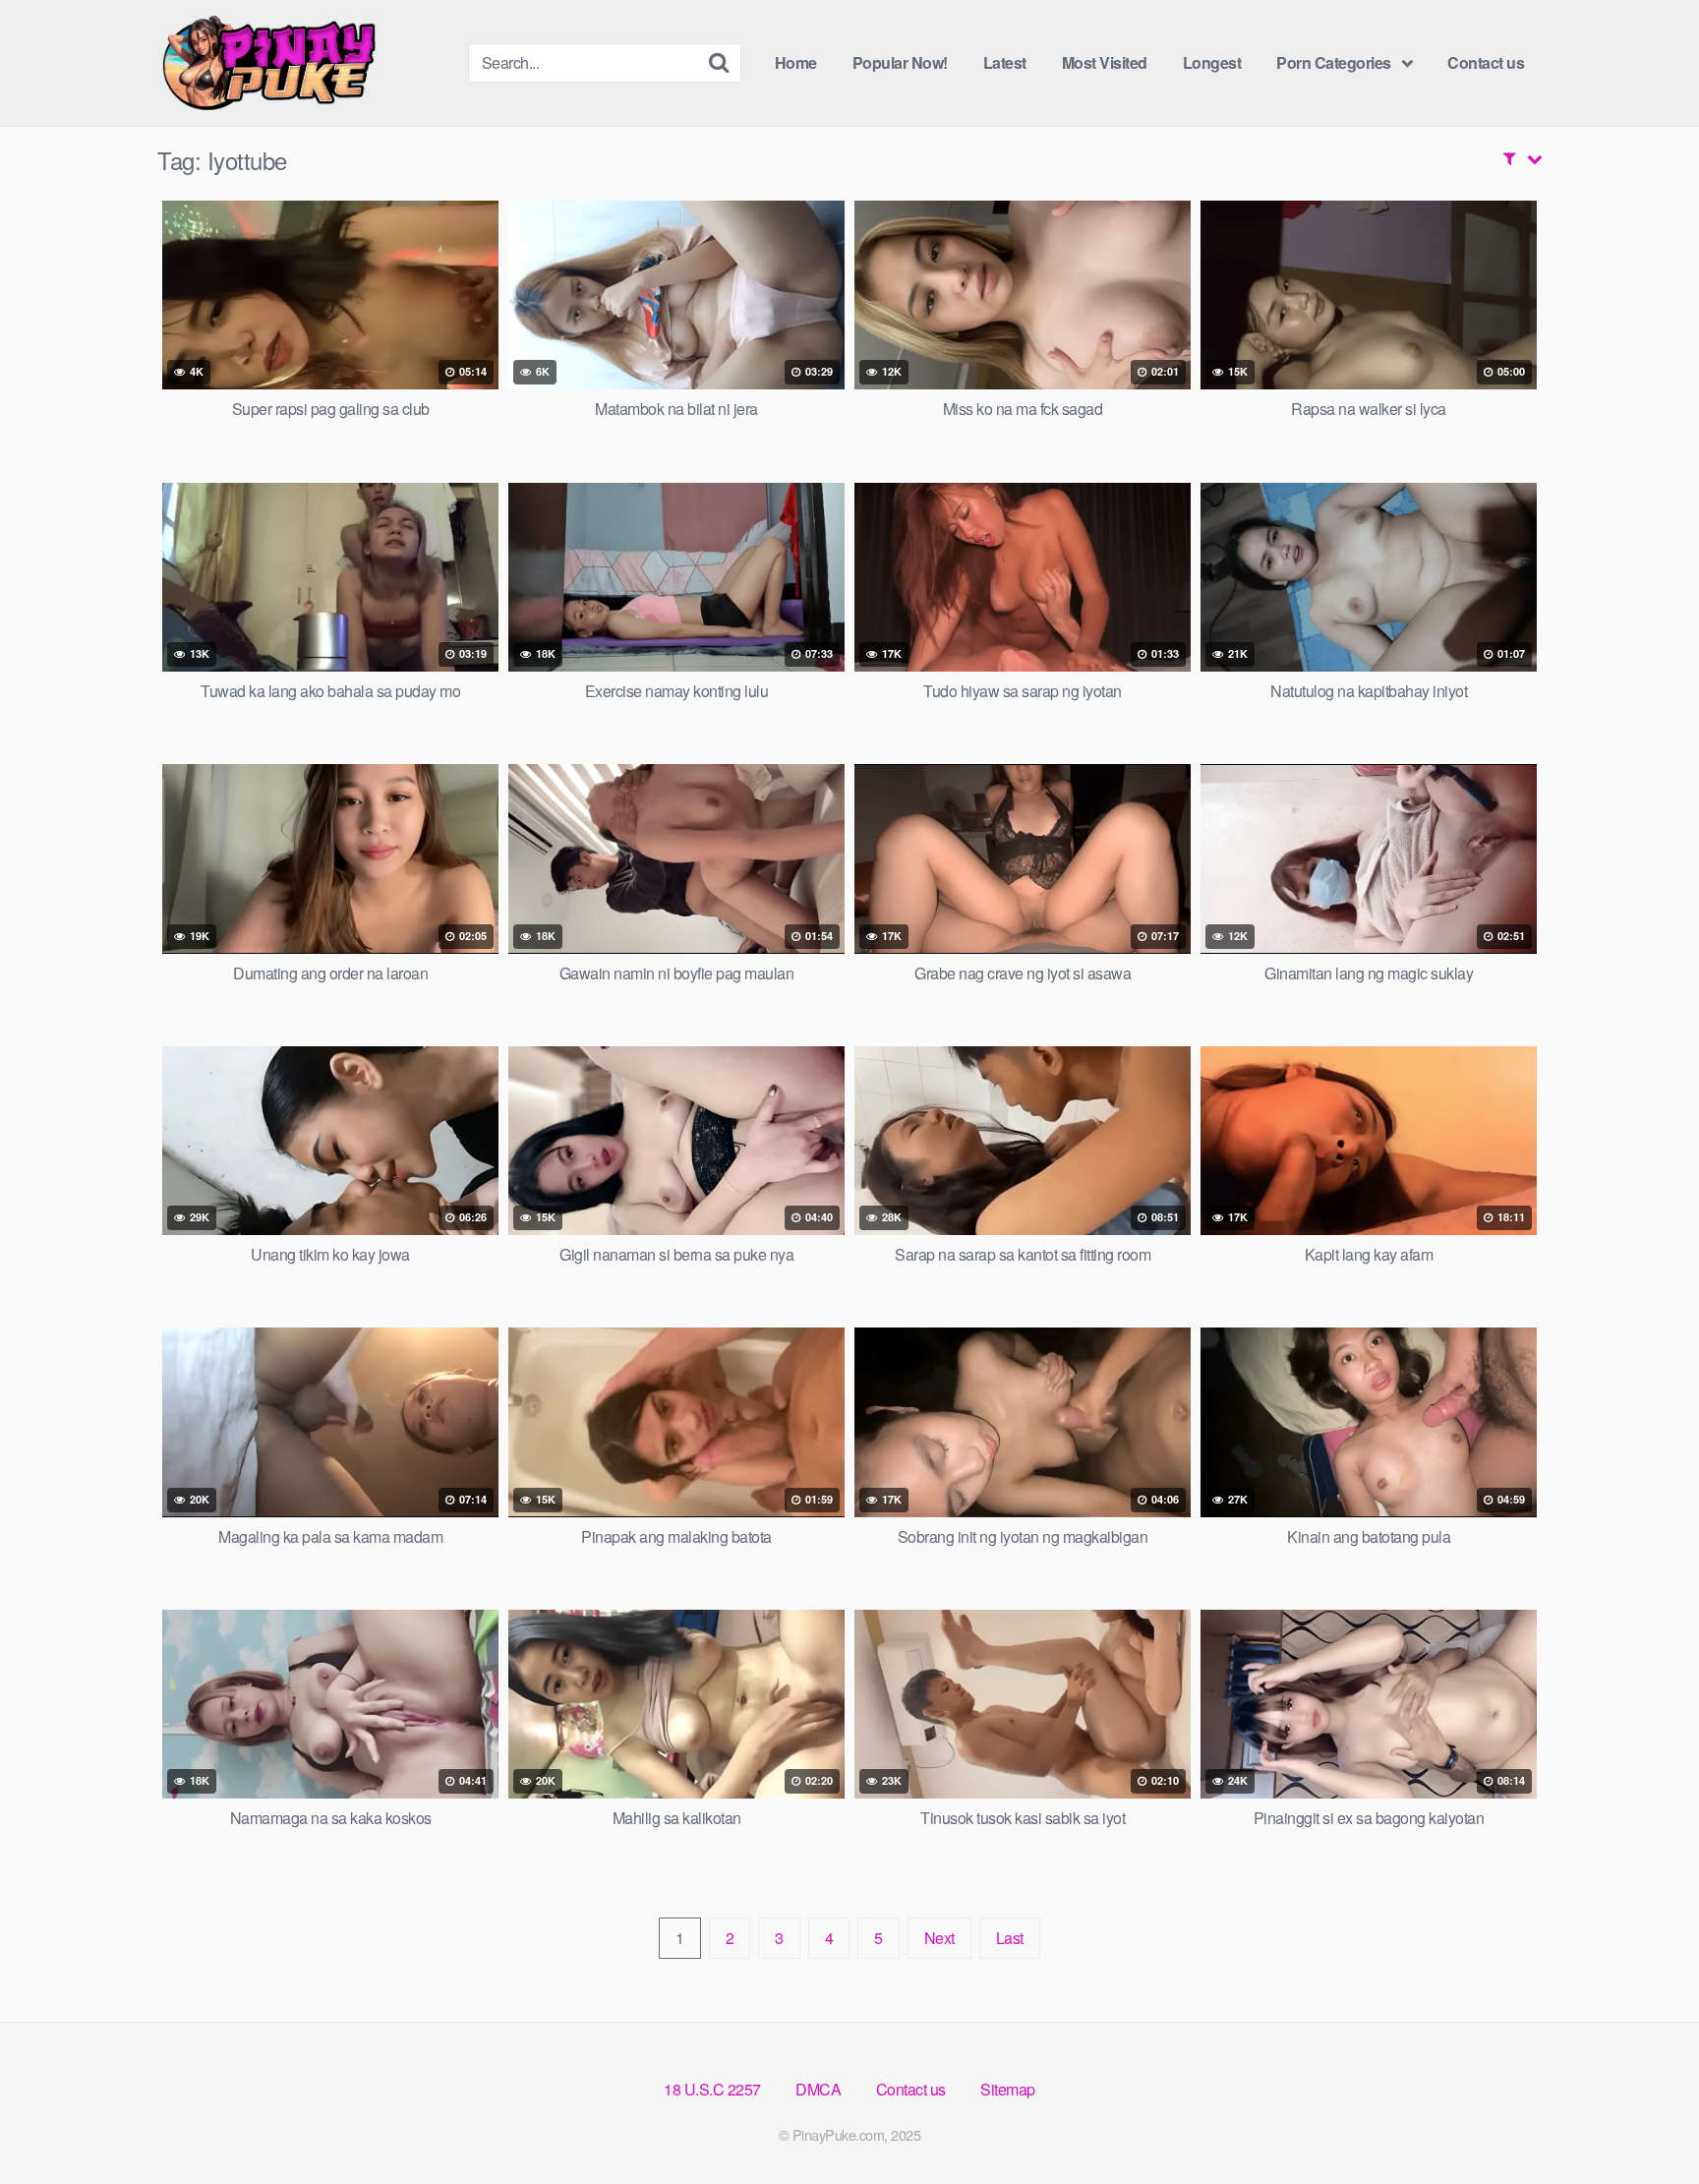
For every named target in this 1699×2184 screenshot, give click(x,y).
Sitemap (1008, 2089)
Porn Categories (1334, 62)
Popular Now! (900, 62)
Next (939, 1938)
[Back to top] (1645, 2121)
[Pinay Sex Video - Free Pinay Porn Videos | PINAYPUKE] (305, 63)
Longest (1212, 62)
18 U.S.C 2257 (712, 2089)
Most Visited (1105, 62)
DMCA (818, 2089)
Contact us (1486, 62)
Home (796, 62)
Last (1010, 1938)
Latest (1005, 62)
